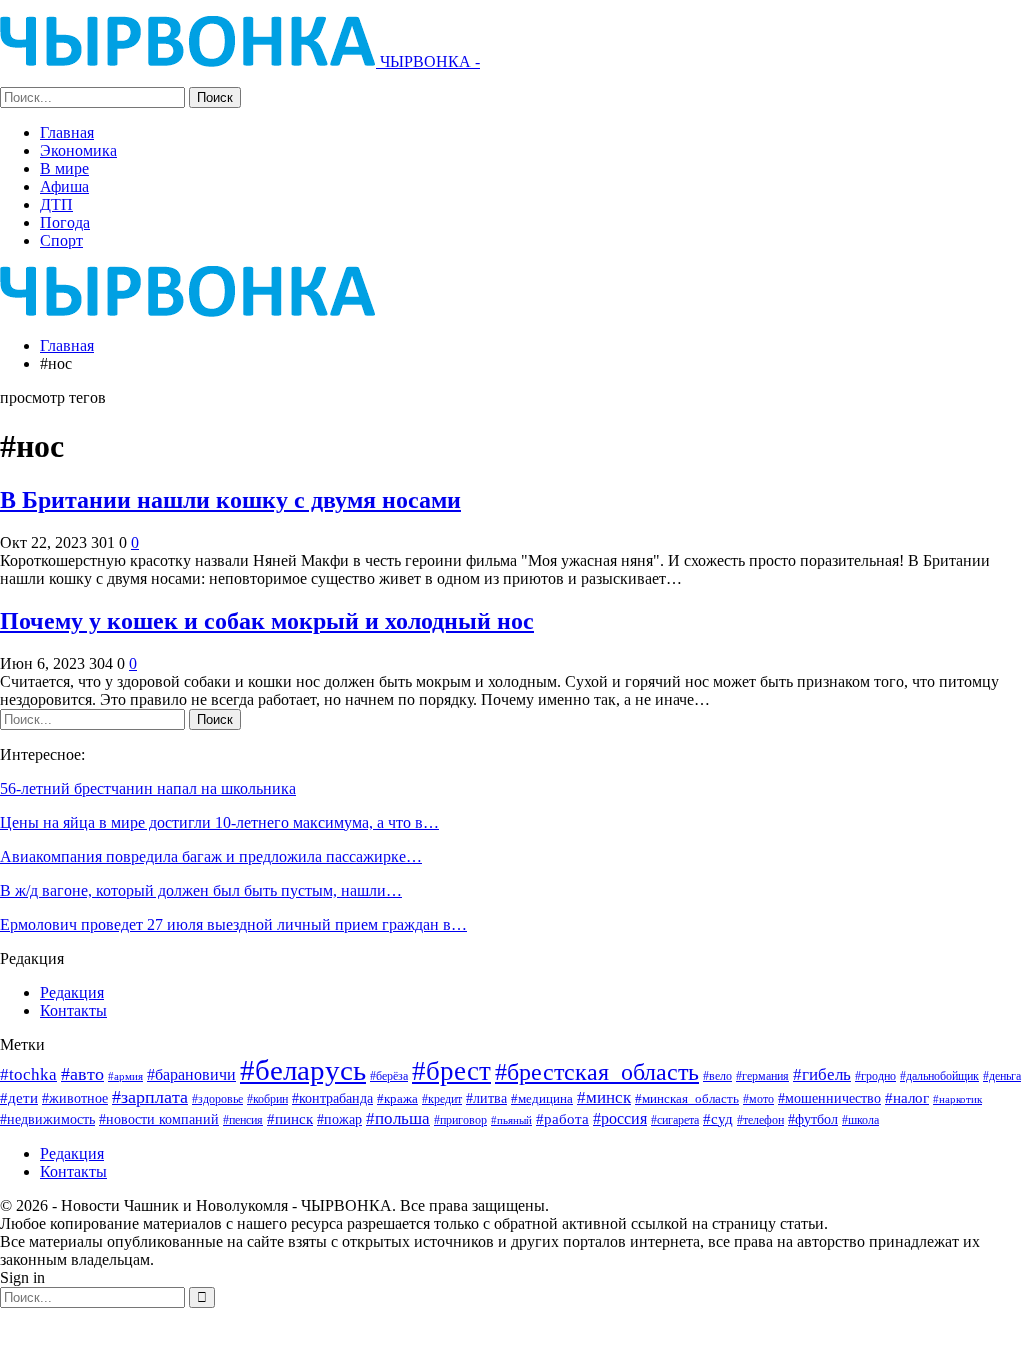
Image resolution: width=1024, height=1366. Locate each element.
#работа (562, 1119)
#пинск (290, 1119)
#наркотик (957, 1099)
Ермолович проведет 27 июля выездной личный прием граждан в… (233, 924)
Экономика (78, 150)
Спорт (61, 240)
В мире (64, 168)
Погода (65, 222)
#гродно (875, 1076)
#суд (718, 1119)
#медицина (542, 1099)
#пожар (339, 1119)
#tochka (28, 1074)
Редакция (72, 992)
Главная (67, 132)
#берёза (389, 1076)
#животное (75, 1098)
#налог (907, 1098)
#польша (398, 1118)
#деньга (1002, 1076)
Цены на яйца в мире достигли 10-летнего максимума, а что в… (219, 822)
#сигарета (675, 1120)
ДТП (56, 204)
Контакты (73, 1010)
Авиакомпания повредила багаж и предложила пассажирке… (211, 856)
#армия (125, 1076)
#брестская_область (597, 1071)
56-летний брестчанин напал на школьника (148, 788)
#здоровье (217, 1099)
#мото (758, 1099)
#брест (451, 1071)
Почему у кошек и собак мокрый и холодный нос (267, 621)
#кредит (442, 1099)
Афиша (64, 186)
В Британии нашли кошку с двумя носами (230, 500)
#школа (860, 1120)
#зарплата (150, 1097)
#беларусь (303, 1070)
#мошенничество (829, 1098)
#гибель (822, 1074)
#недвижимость (47, 1119)
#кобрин (267, 1099)
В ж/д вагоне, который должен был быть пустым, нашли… (201, 890)
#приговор (460, 1120)
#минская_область (687, 1098)
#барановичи (191, 1074)
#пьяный (511, 1120)
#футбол (813, 1119)
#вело (717, 1076)
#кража (397, 1098)
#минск (604, 1097)
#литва (486, 1098)
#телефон (760, 1120)
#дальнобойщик (939, 1076)
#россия (620, 1118)
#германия (762, 1076)
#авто (82, 1074)
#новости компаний (159, 1119)
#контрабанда (332, 1098)
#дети (19, 1098)
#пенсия (243, 1120)
